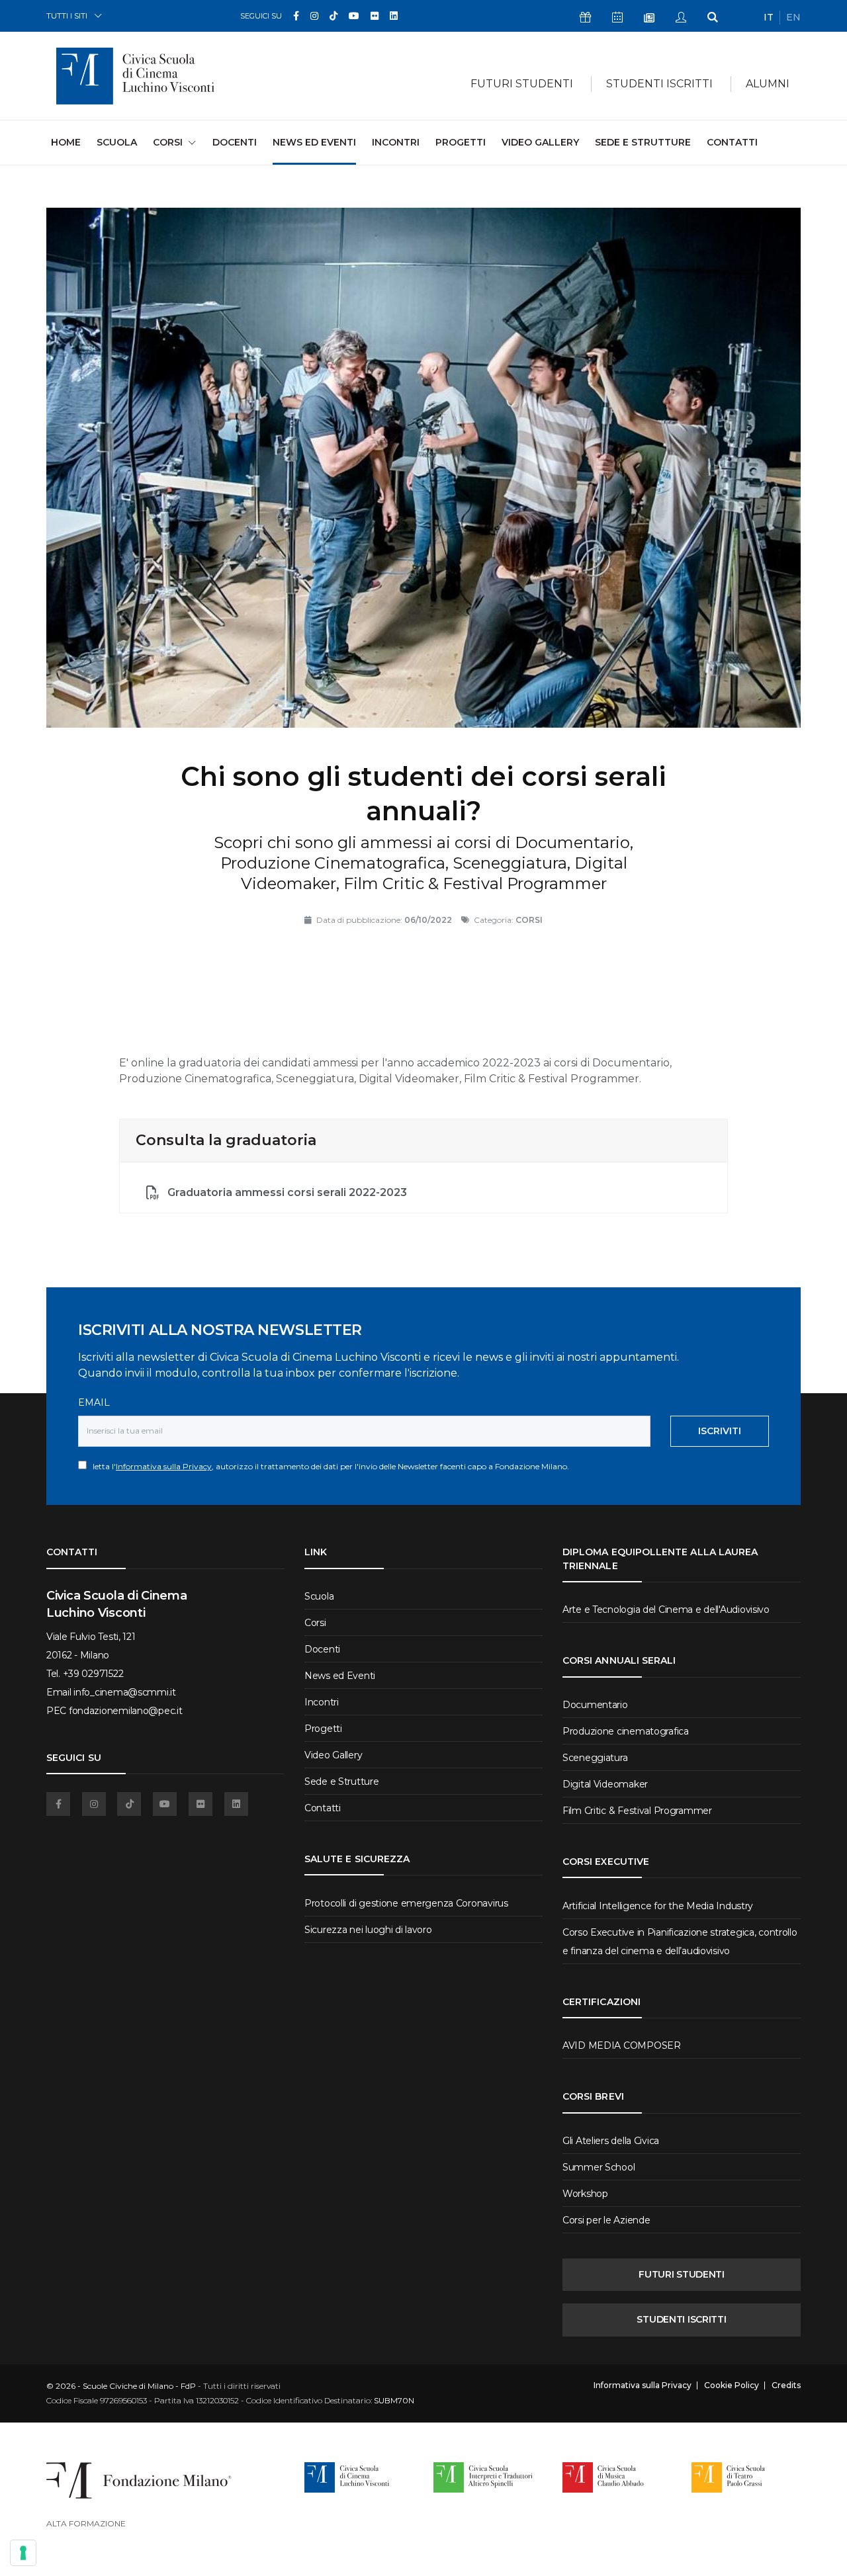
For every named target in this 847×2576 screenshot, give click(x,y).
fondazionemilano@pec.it (126, 1711)
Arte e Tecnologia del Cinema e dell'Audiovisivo (666, 1610)
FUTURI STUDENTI (682, 2274)
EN (793, 17)
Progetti (461, 142)
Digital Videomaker (605, 1784)
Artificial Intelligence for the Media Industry (658, 1906)
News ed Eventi (314, 142)
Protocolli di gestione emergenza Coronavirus (406, 1903)
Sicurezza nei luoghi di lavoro (368, 1930)
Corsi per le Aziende (606, 2220)
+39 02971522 (93, 1674)
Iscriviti (720, 1431)
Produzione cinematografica (626, 1731)
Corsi (315, 1623)
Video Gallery (540, 142)
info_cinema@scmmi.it (124, 1692)
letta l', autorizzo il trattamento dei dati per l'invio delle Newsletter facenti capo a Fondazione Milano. (328, 1466)
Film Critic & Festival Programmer (637, 1811)
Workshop (585, 2194)
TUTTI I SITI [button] (67, 16)
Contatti (732, 142)
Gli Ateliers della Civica (611, 2141)
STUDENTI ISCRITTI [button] (659, 84)
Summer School (599, 2167)
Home (66, 142)
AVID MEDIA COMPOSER (622, 2045)
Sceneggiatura (595, 1758)
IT (769, 17)
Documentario (595, 1705)
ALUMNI (768, 84)
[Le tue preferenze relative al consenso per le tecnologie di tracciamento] (23, 2553)
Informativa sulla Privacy (164, 1466)
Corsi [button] (168, 142)
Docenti (235, 142)
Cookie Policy (732, 2385)
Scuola (117, 142)
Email (94, 1402)
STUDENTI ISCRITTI (681, 2319)
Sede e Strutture (643, 142)
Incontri (396, 142)
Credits (786, 2385)
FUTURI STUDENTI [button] (522, 84)
